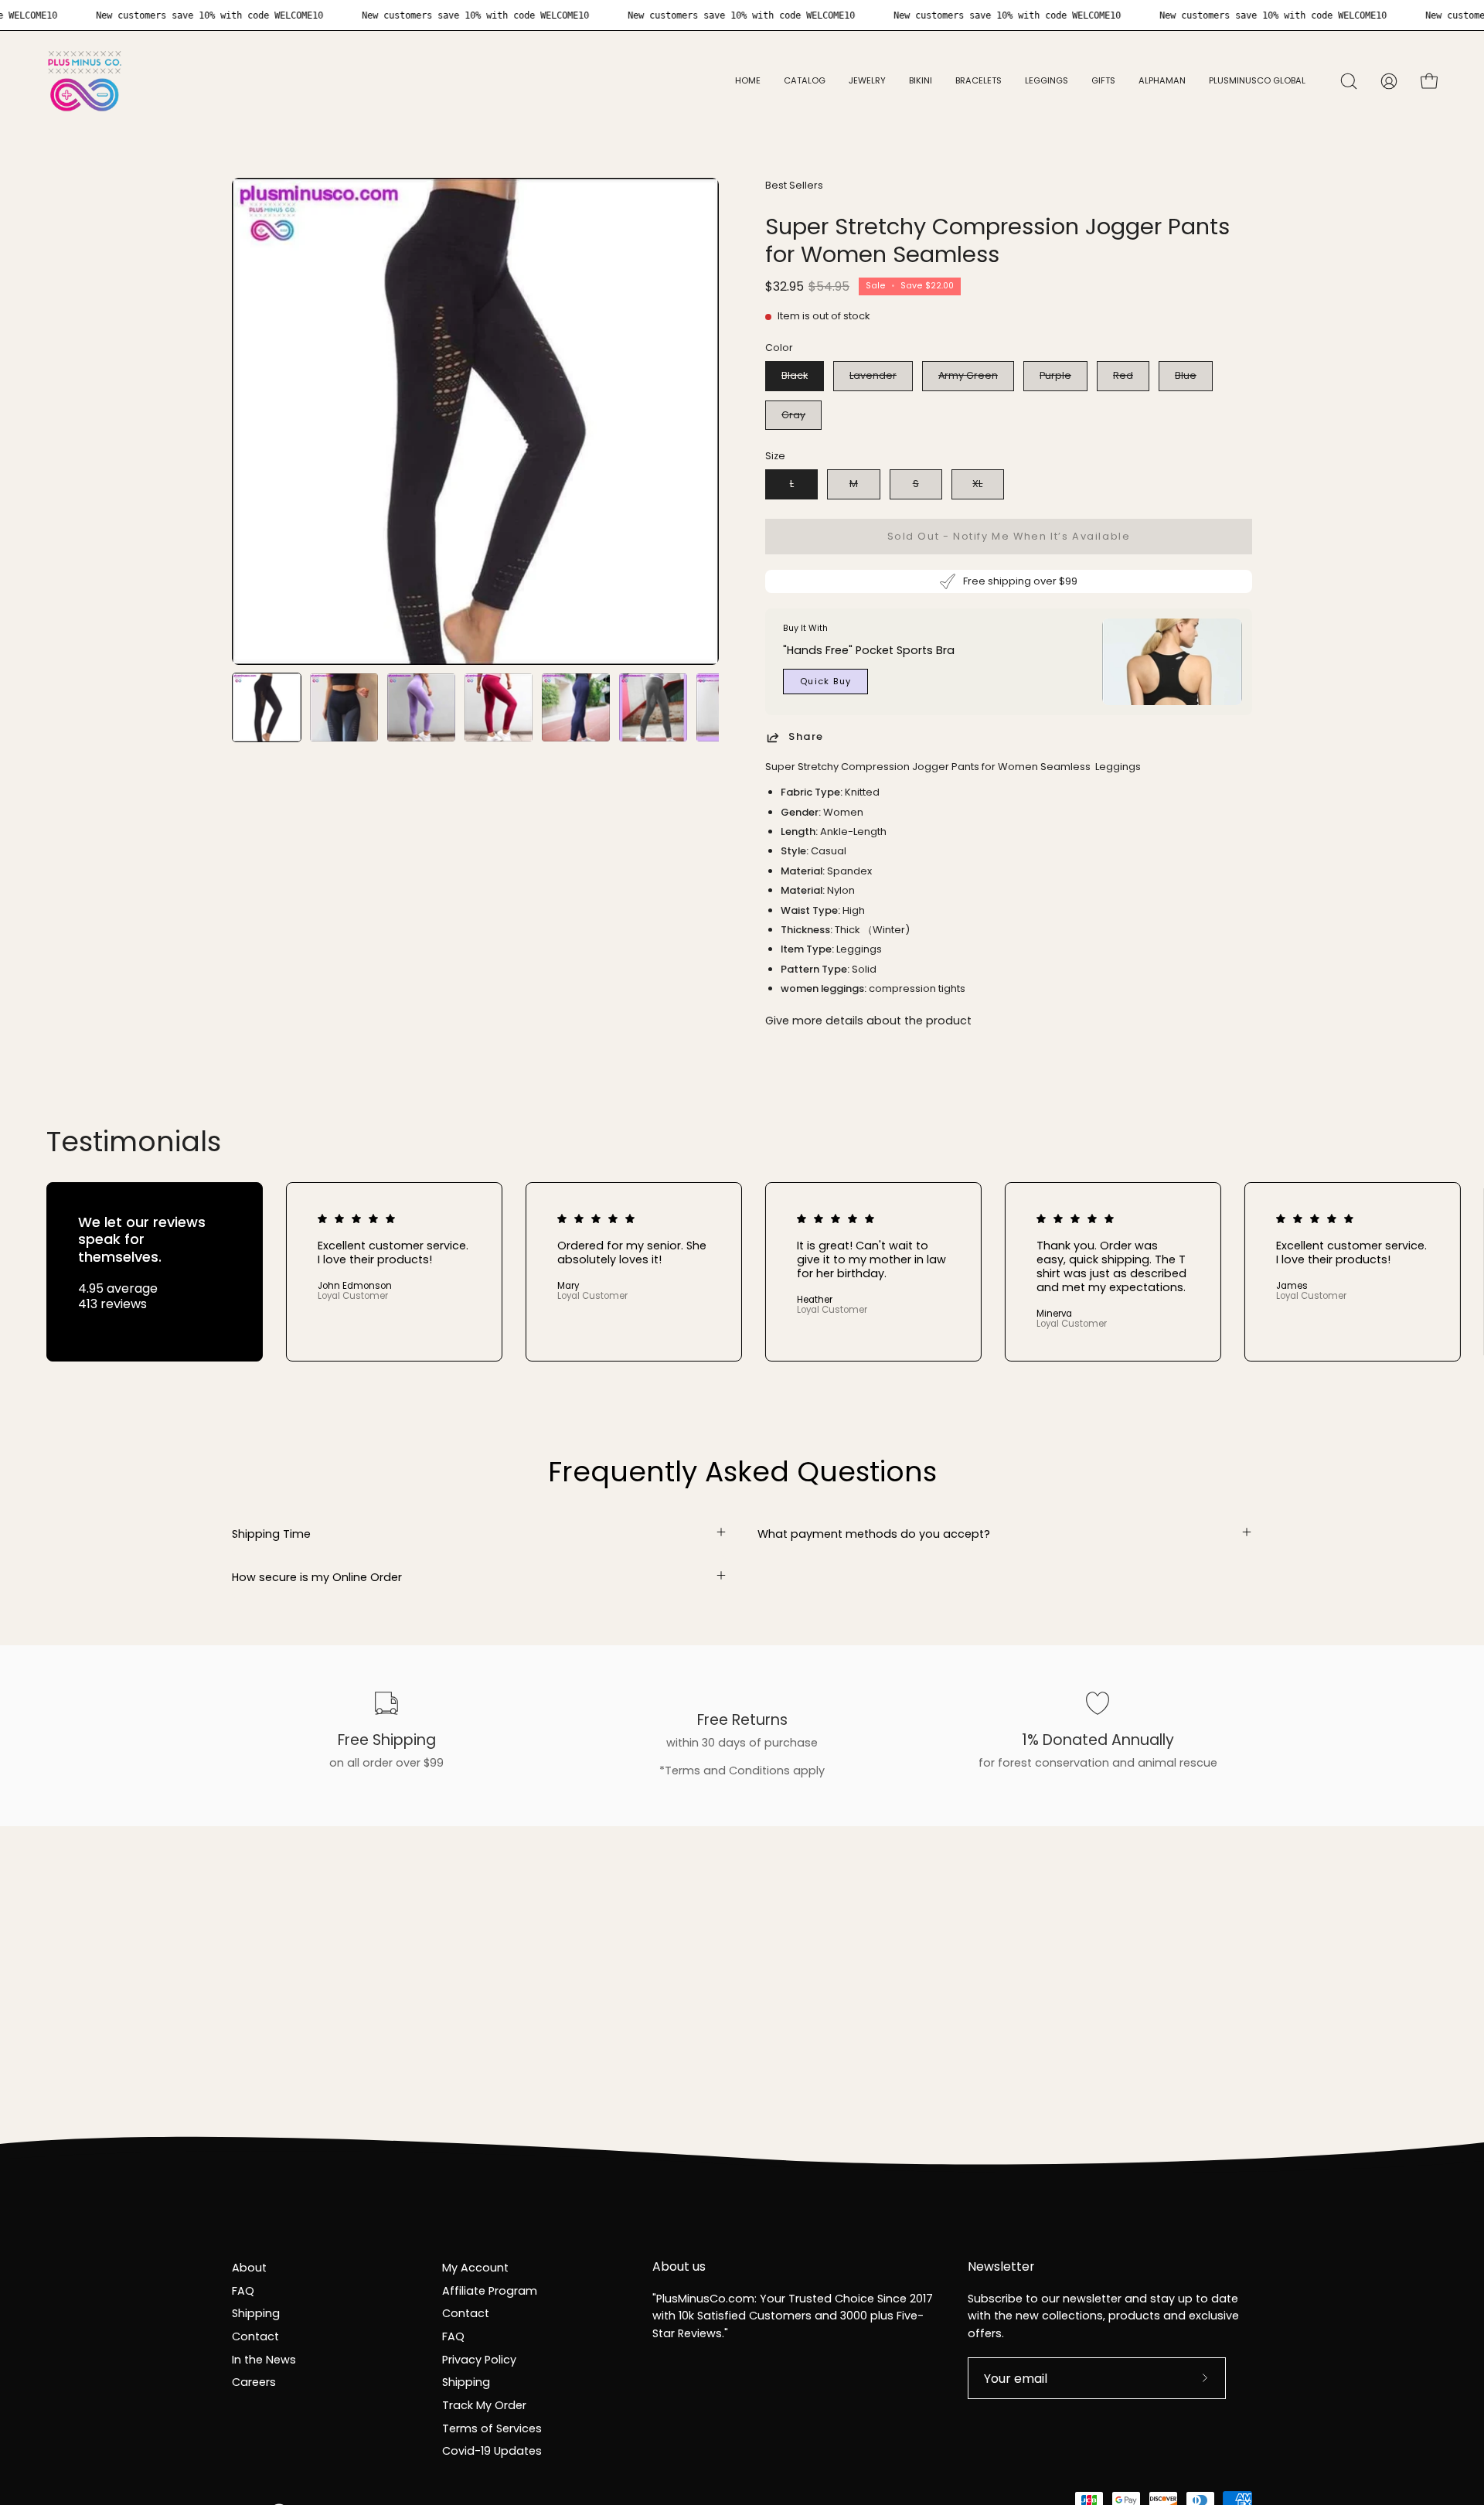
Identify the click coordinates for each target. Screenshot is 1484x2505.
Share (806, 737)
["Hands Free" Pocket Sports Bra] (1172, 662)
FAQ (243, 2290)
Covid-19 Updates (492, 2451)
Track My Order (484, 2405)
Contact (255, 2336)
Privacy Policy (479, 2359)
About (249, 2268)
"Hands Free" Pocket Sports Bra (869, 650)
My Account (475, 2268)
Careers (254, 2382)
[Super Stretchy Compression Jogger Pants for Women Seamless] (267, 707)
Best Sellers (794, 185)
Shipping (256, 2313)
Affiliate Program (490, 2290)
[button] (867, 81)
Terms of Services (492, 2428)
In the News (264, 2359)
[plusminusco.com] (85, 81)
